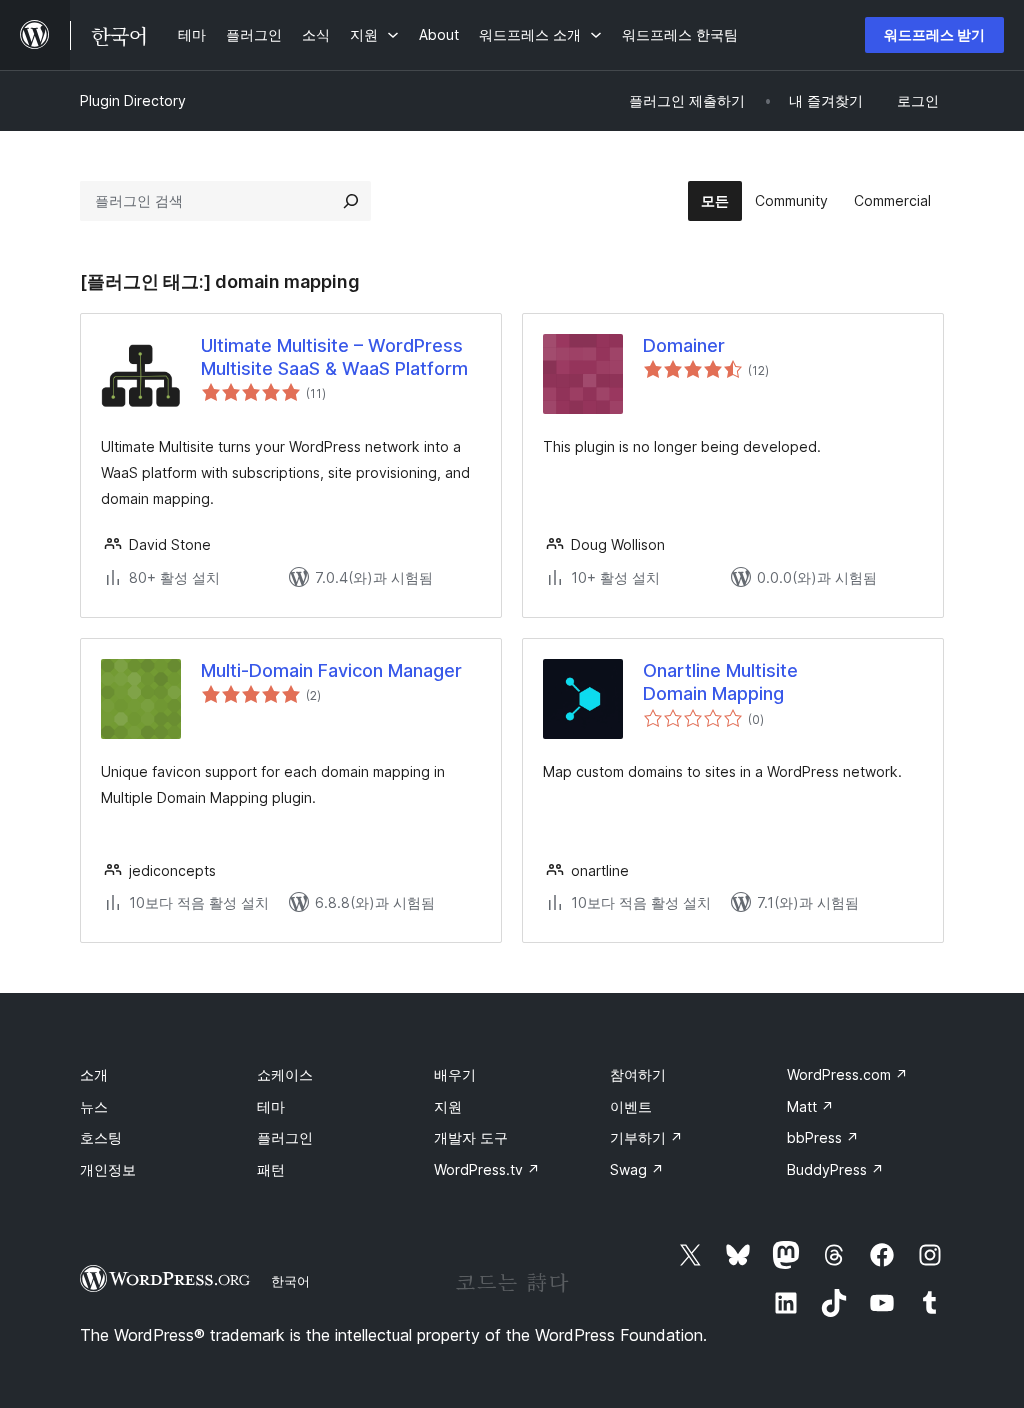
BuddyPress (835, 1169)
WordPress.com (847, 1074)
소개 (94, 1074)
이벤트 (631, 1106)
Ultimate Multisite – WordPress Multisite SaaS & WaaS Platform (334, 357)
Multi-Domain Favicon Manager (331, 670)
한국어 (290, 1281)
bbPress (823, 1137)
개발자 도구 (471, 1137)
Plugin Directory (133, 100)
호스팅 (101, 1137)
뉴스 (94, 1106)
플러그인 (285, 1137)
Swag (637, 1169)
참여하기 (638, 1074)
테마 (271, 1106)
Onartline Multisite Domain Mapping (720, 682)
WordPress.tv (487, 1169)
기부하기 (646, 1137)
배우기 (455, 1074)
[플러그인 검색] (351, 201)
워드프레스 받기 (934, 34)
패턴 (271, 1169)
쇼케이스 (285, 1074)
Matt (810, 1106)
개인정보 (108, 1169)
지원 (448, 1106)
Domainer (684, 345)
